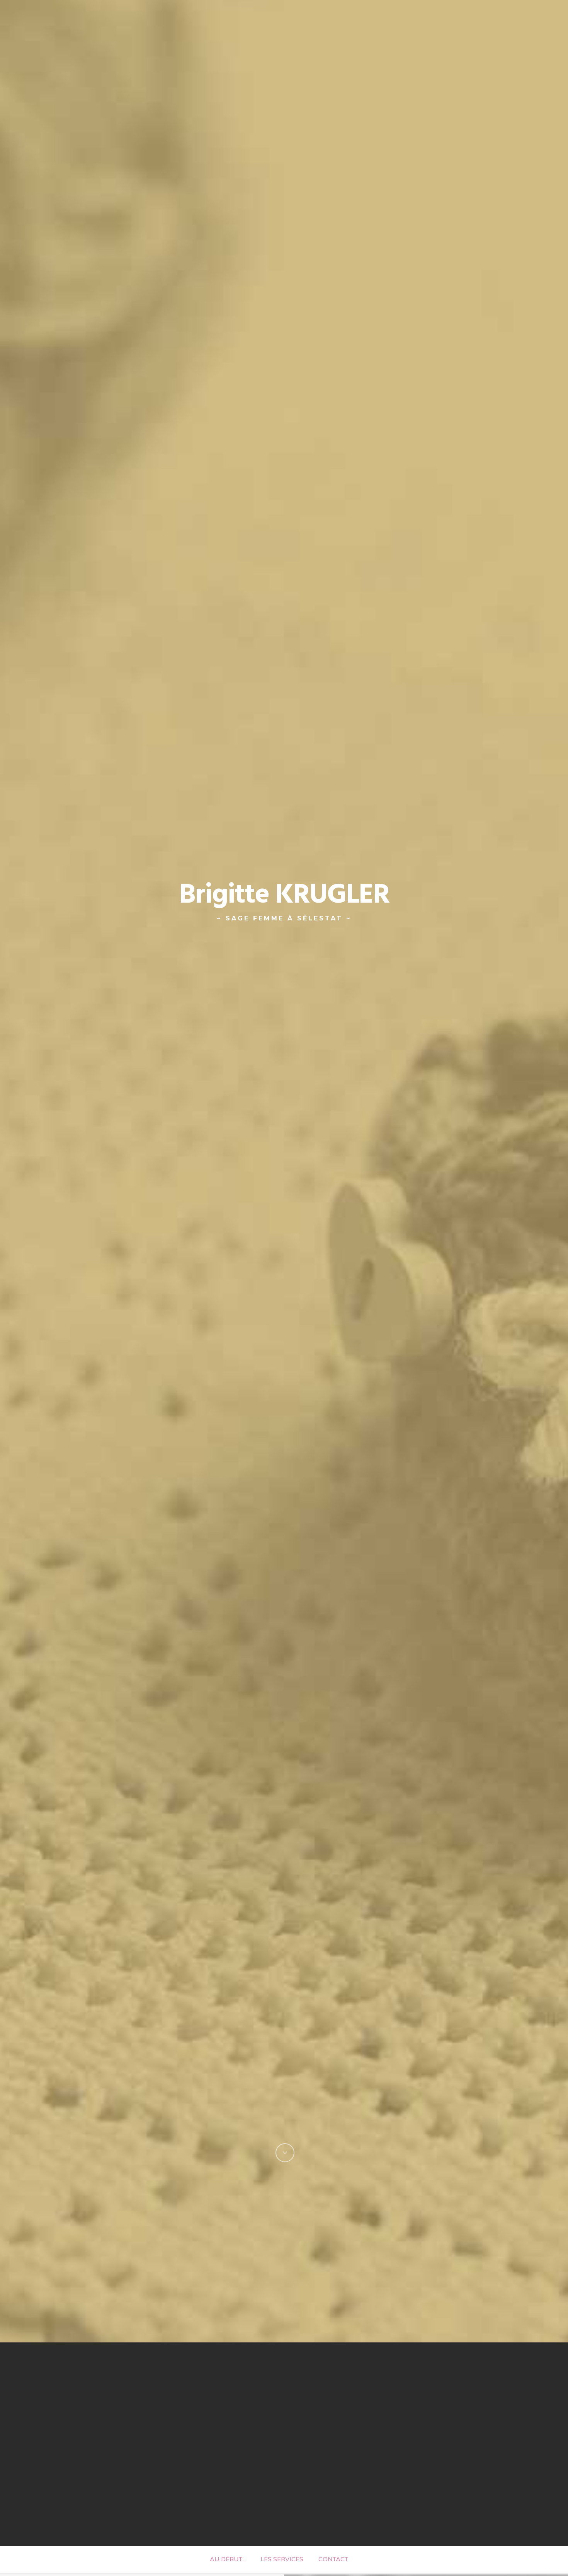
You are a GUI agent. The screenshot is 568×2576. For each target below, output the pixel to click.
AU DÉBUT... (228, 2559)
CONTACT (333, 2559)
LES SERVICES (282, 2559)
